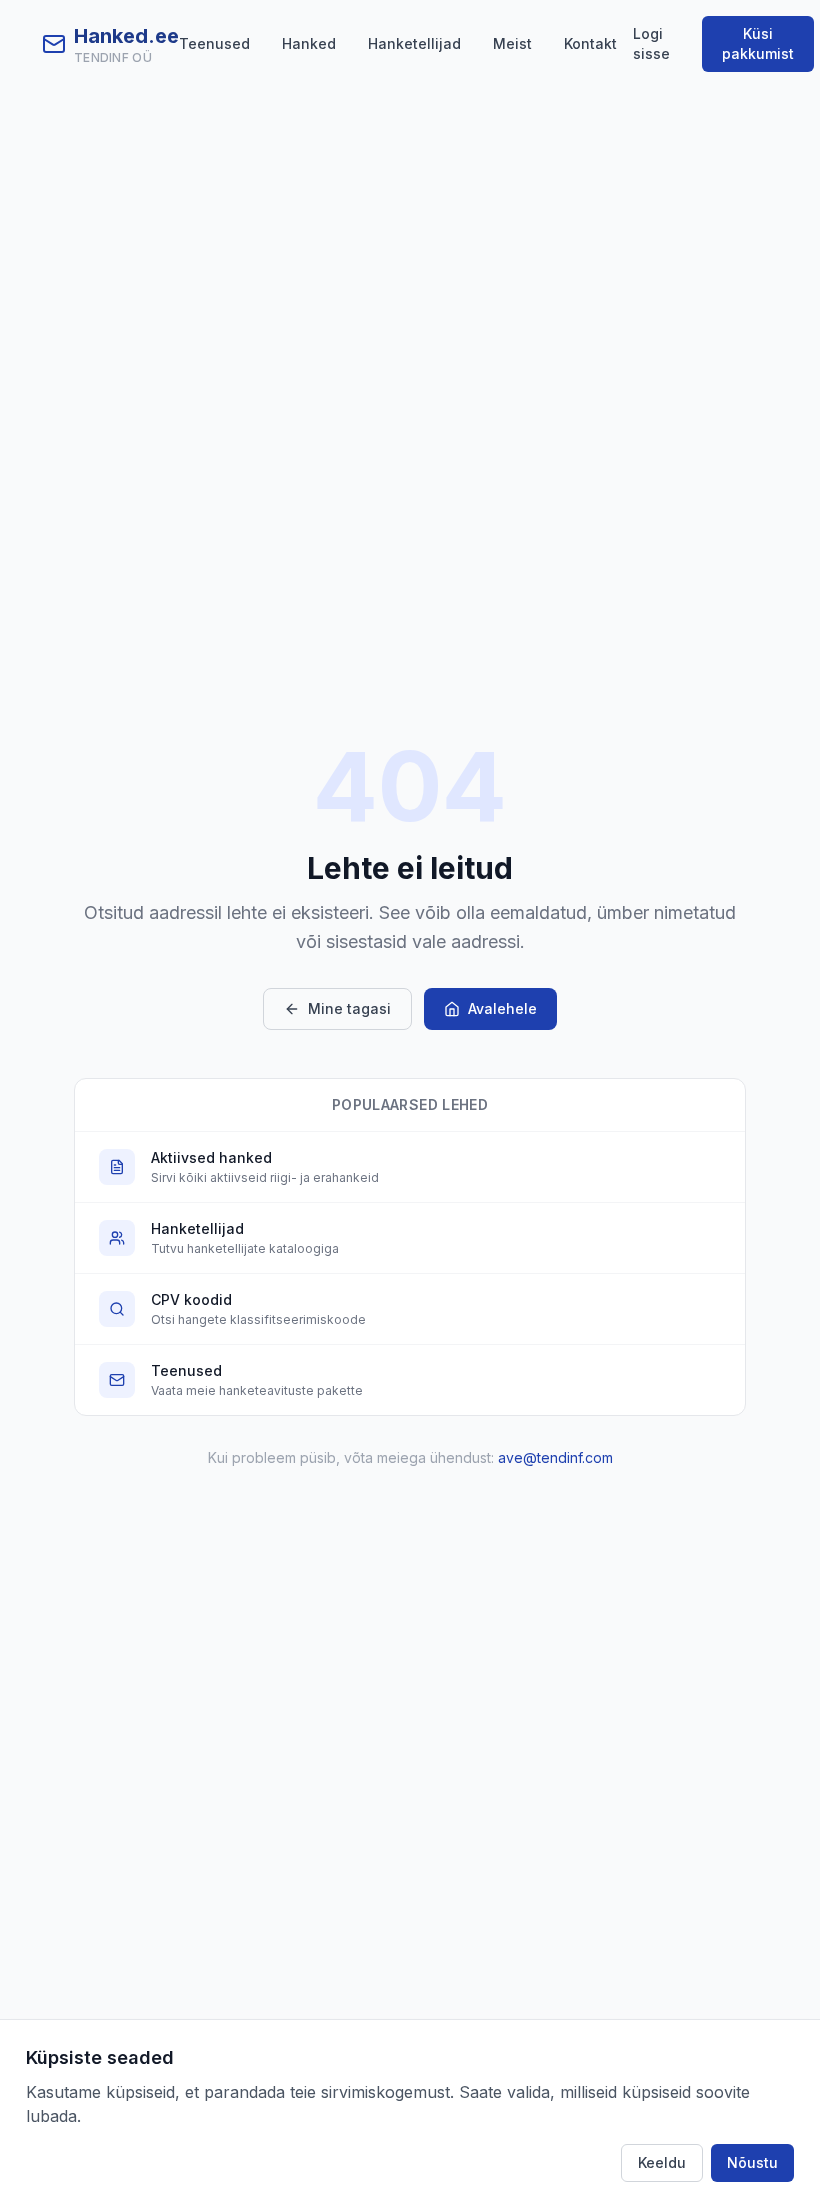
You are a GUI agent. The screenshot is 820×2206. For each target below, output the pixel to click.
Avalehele (502, 1008)
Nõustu (752, 2162)
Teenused (214, 43)
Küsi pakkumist (758, 43)
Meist (512, 43)
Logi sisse (651, 43)
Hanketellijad (414, 43)
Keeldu (662, 2162)
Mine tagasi (349, 1008)
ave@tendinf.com (555, 1457)
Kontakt (590, 43)
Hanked (309, 43)
